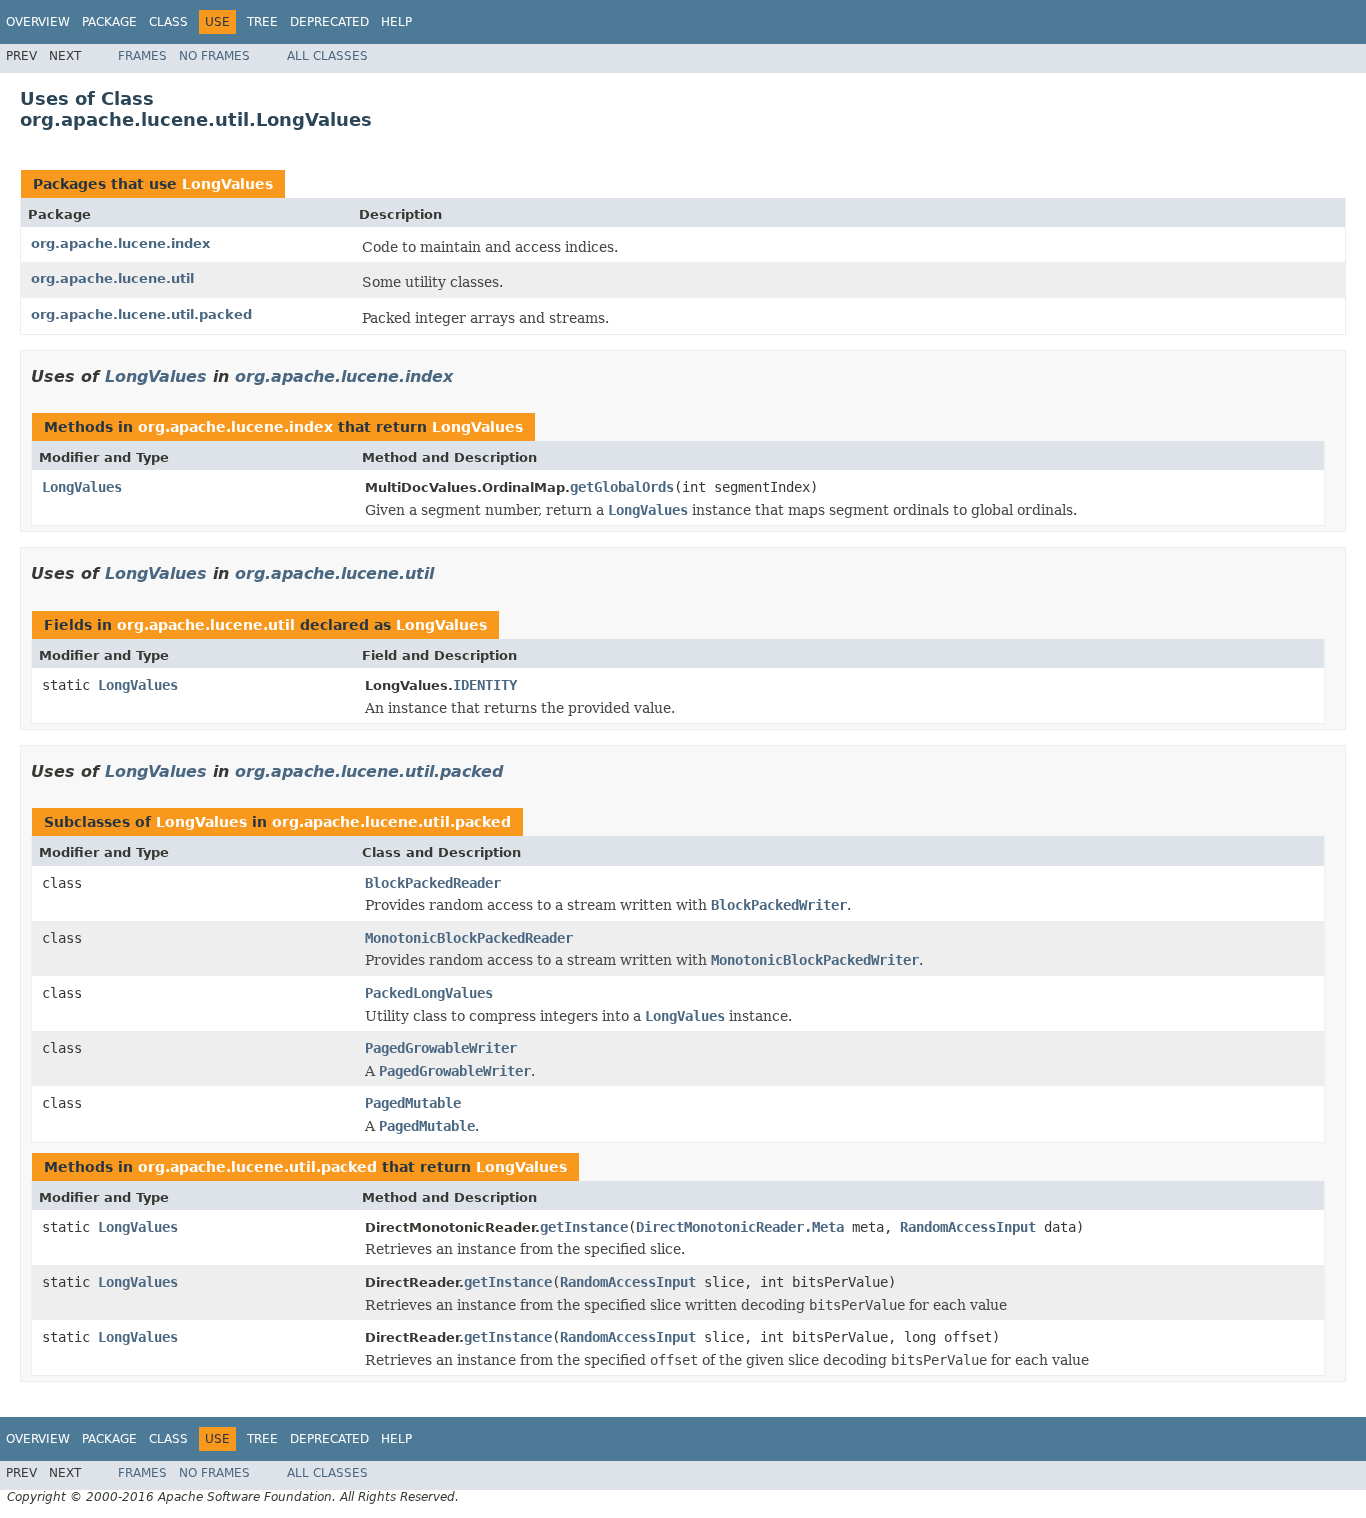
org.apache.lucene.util (112, 278)
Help (396, 22)
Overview (38, 22)
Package (109, 22)
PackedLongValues (429, 993)
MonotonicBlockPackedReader (469, 938)
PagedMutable (413, 1103)
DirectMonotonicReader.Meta (740, 1227)
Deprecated (329, 22)
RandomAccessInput (968, 1227)
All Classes (327, 56)
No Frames (214, 56)
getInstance (584, 1227)
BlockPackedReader (433, 883)
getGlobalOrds (622, 487)
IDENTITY (485, 685)
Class (168, 22)
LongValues (227, 184)
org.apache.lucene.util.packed (141, 314)
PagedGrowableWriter (441, 1048)
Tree (262, 22)
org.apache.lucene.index (120, 243)
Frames (142, 56)
